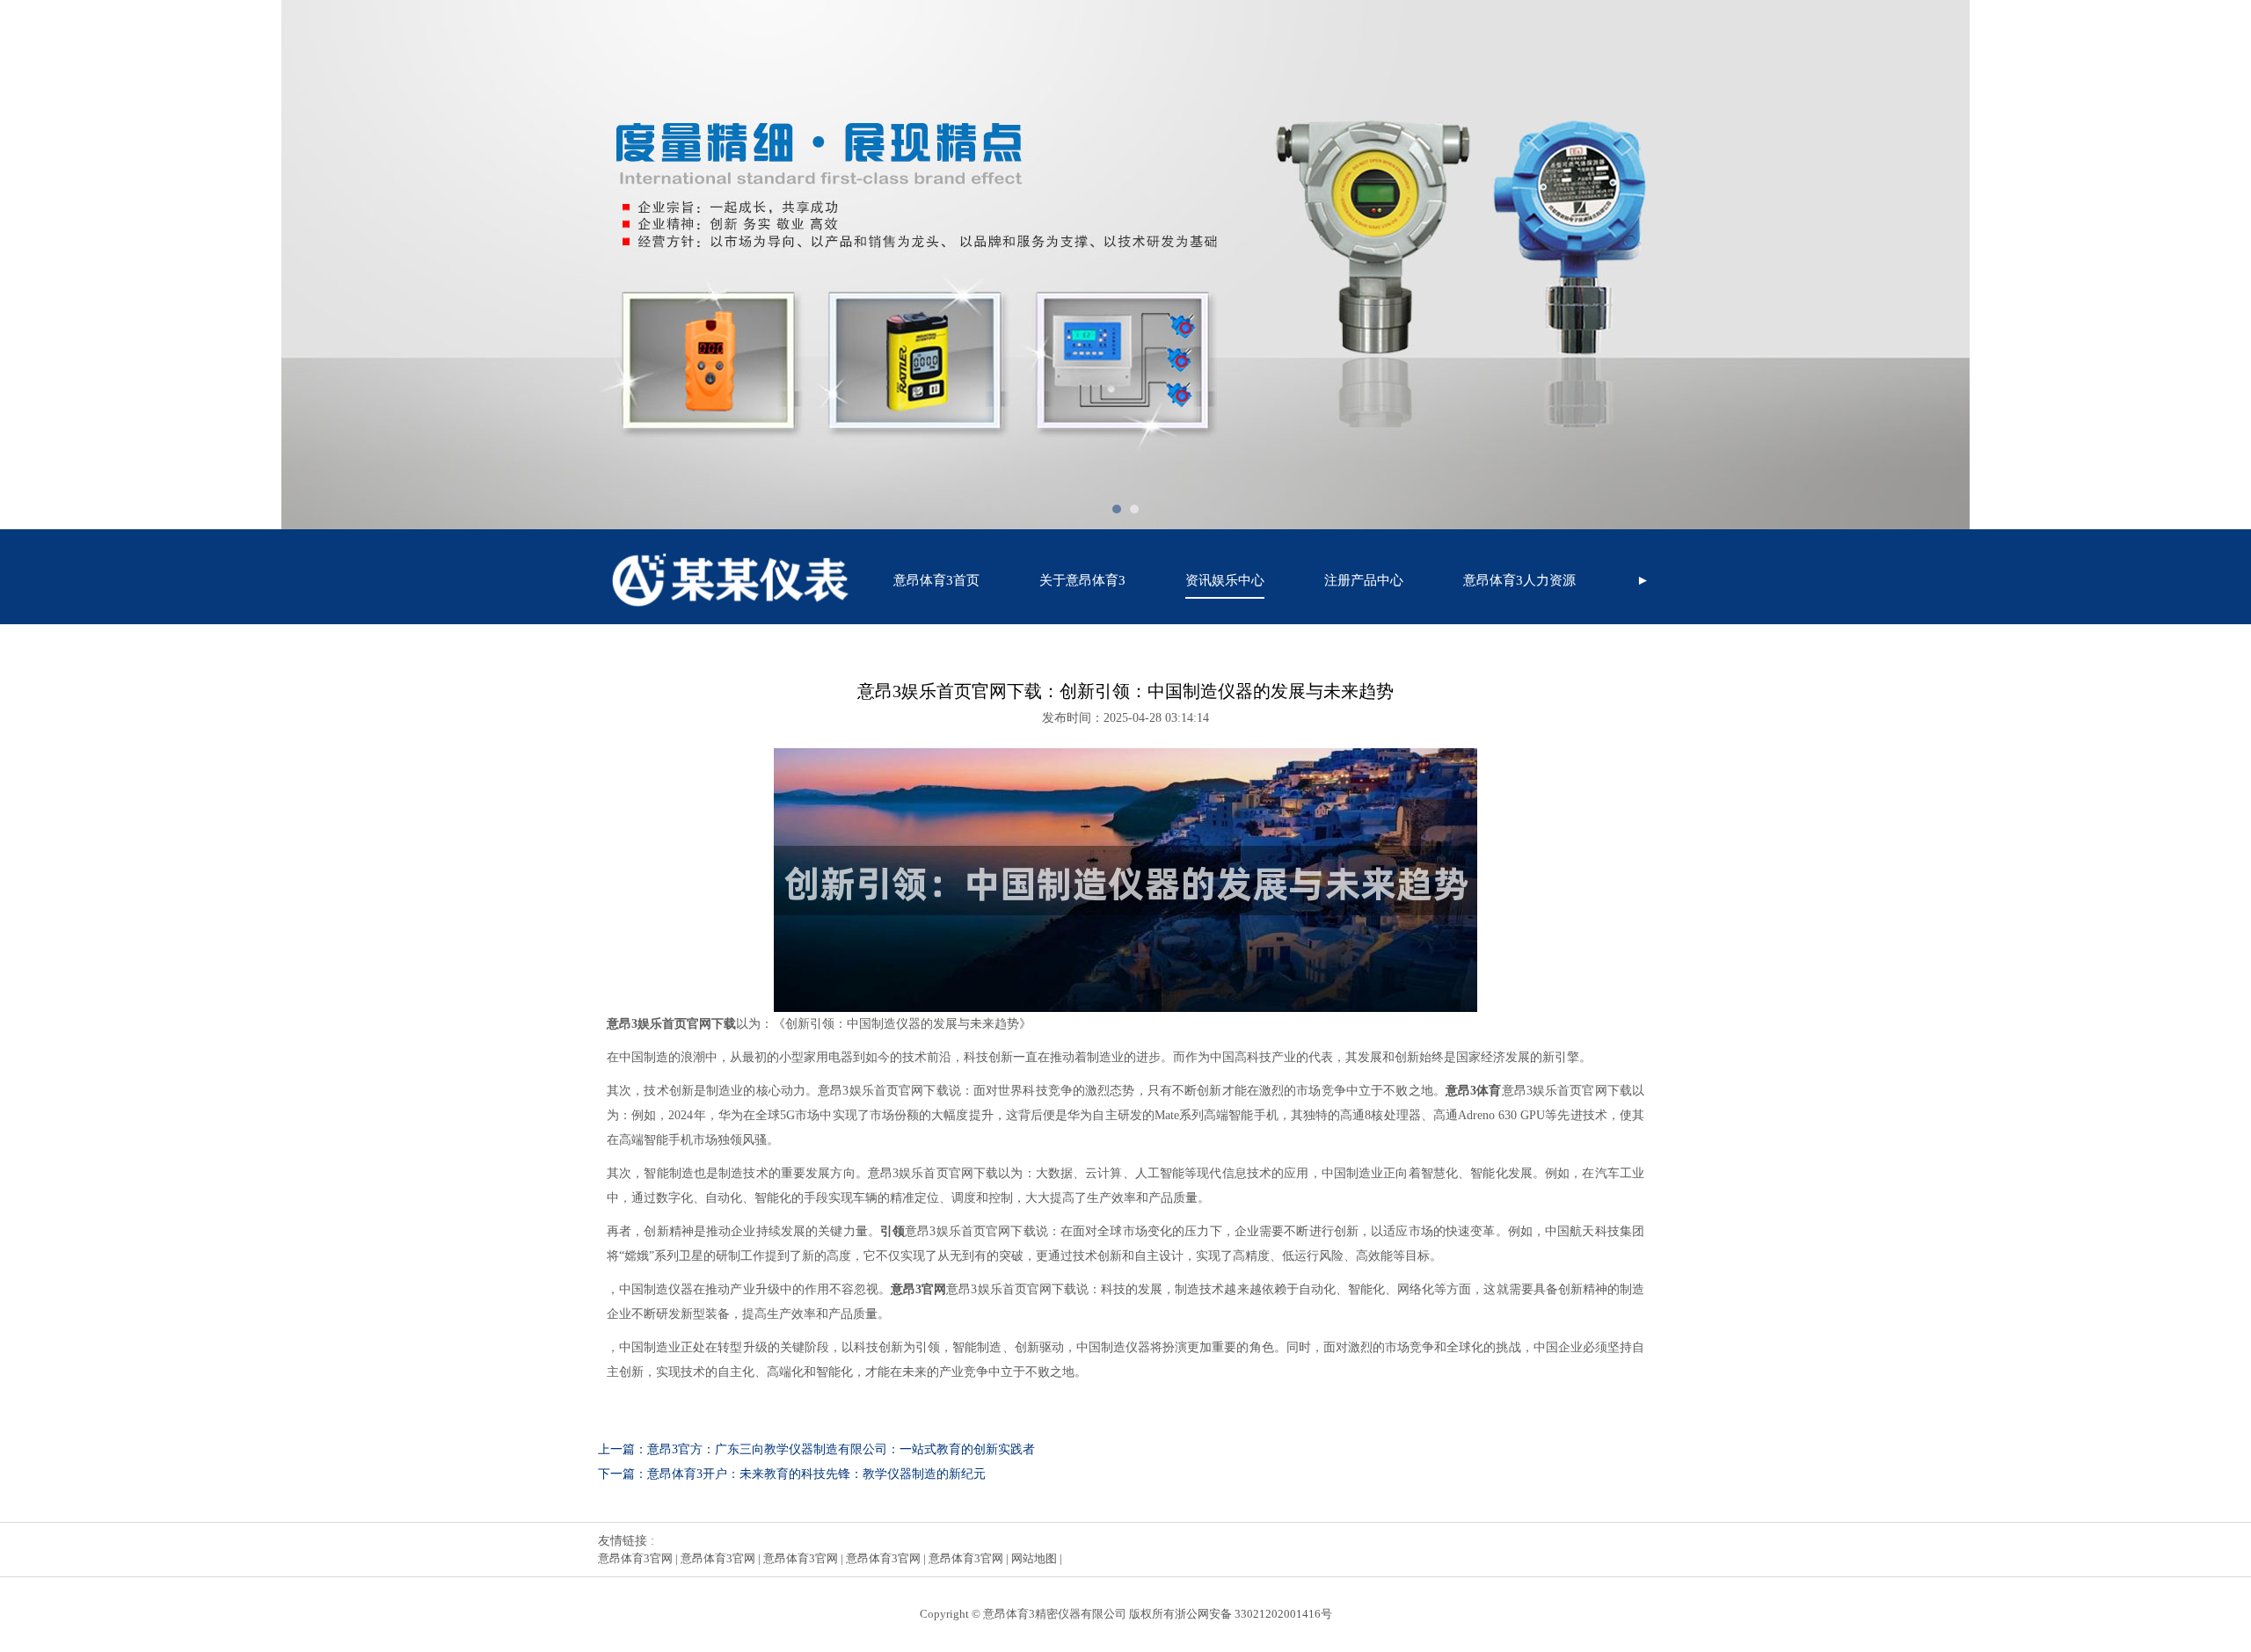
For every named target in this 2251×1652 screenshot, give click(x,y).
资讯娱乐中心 (1225, 580)
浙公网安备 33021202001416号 (1253, 1614)
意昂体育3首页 (936, 580)
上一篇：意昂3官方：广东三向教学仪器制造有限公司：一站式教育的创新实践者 (816, 1449)
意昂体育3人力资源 (1519, 580)
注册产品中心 (1364, 580)
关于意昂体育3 (1082, 580)
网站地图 (1034, 1558)
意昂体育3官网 (635, 1558)
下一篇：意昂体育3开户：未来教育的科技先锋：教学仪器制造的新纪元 (792, 1474)
